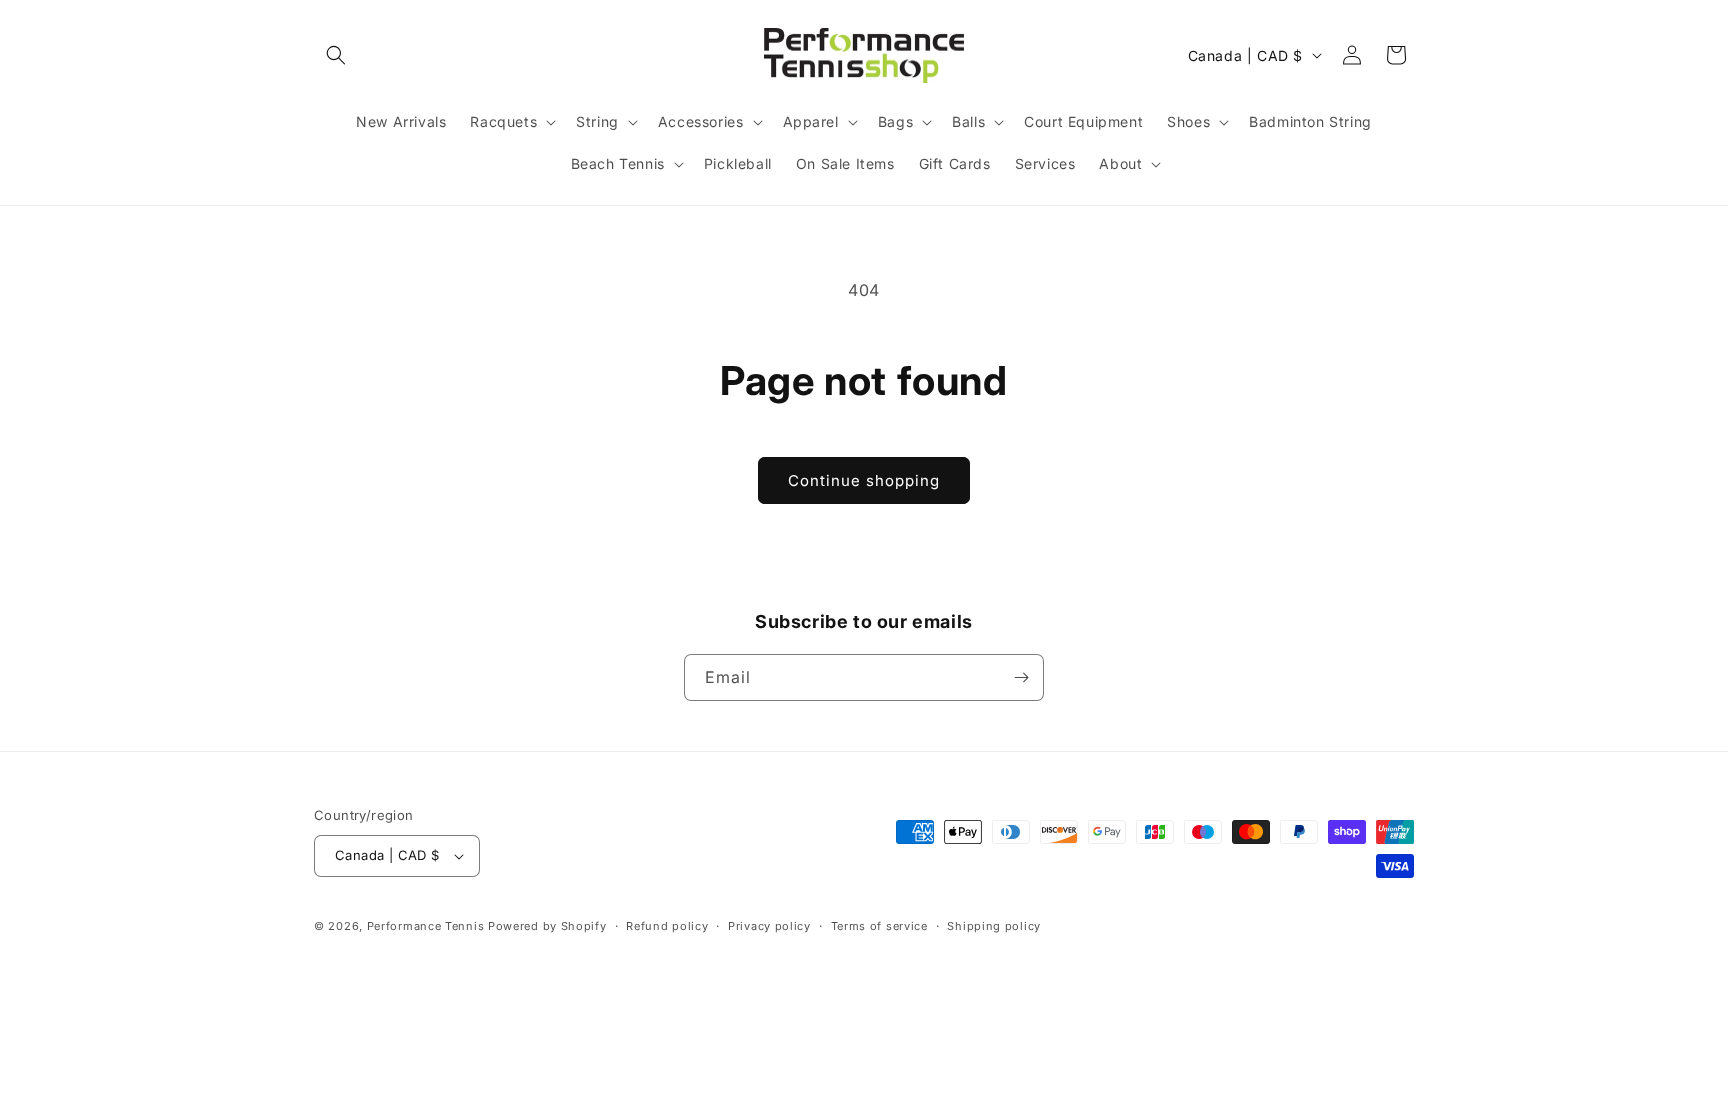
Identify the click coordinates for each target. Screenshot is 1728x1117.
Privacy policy (769, 926)
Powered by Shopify (547, 926)
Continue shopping (864, 480)
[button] (336, 55)
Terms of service (879, 926)
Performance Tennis (426, 926)
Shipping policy (994, 926)
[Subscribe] (1021, 677)
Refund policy (667, 926)
